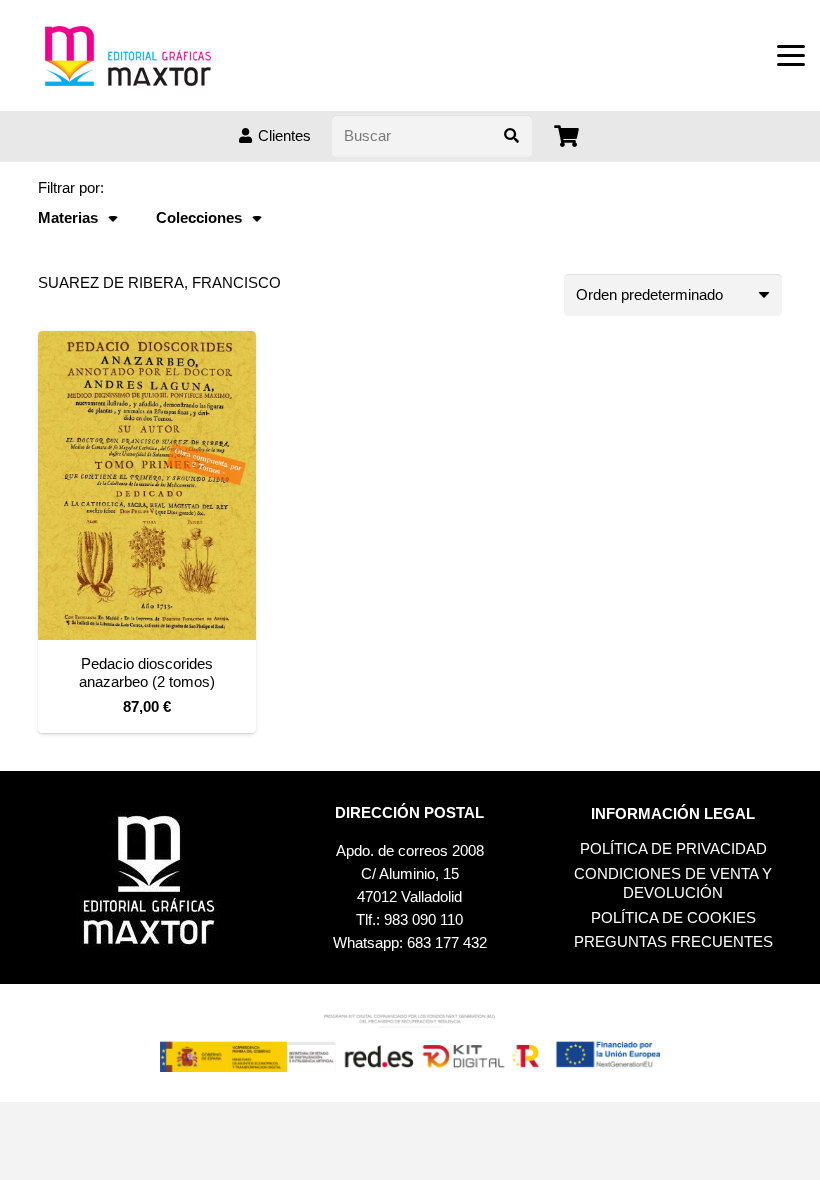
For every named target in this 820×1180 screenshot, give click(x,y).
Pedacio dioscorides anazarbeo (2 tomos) (147, 672)
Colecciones (199, 217)
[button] (791, 56)
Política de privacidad (673, 848)
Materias (68, 217)
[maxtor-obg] (128, 56)
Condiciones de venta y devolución (673, 883)
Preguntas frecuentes (673, 941)
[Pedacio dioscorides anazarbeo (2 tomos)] (147, 485)
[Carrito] (567, 136)
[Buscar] (511, 136)
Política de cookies (673, 917)
